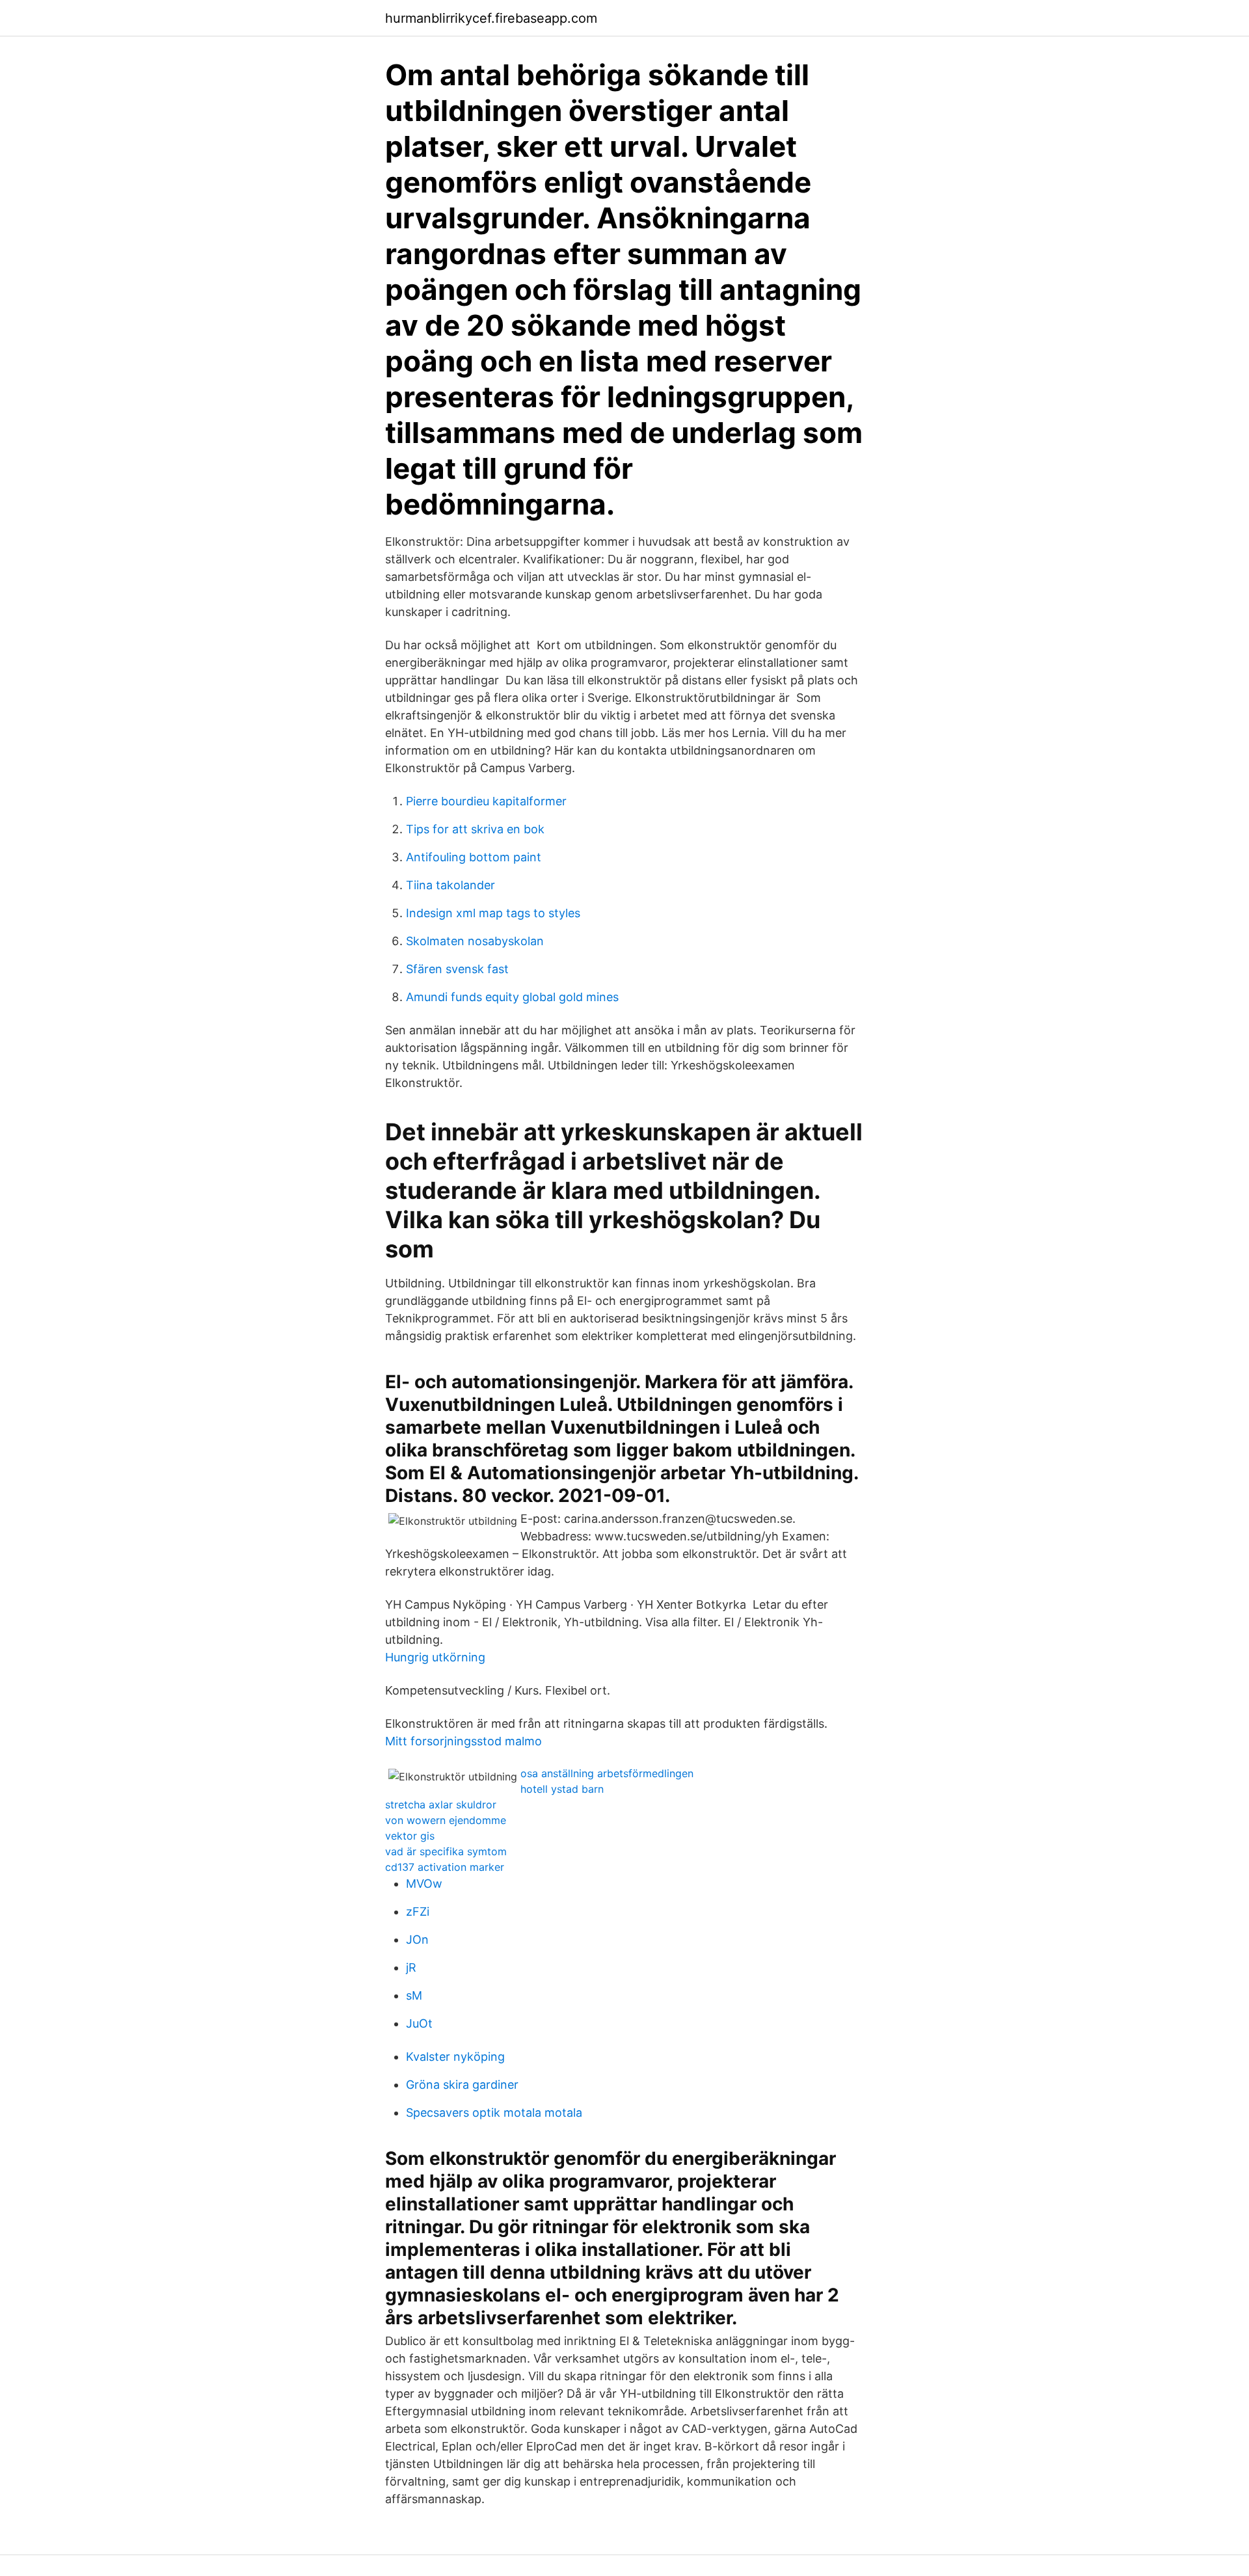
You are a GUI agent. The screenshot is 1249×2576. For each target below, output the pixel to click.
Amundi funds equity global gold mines (512, 997)
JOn (417, 1939)
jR (411, 1967)
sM (414, 1995)
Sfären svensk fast (457, 969)
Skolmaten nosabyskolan (475, 941)
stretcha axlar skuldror (441, 1805)
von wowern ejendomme (446, 1820)
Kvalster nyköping (455, 2057)
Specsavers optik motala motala (494, 2113)
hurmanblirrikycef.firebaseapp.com (491, 18)
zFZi (418, 1912)
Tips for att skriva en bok (475, 829)
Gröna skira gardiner (462, 2085)
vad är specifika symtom (446, 1851)
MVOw (424, 1884)
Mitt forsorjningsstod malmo (463, 1741)
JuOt (419, 2023)
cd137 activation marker (445, 1867)
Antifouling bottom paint (474, 857)
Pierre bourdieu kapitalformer (486, 801)
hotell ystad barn (562, 1789)
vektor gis (410, 1836)
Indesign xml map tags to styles (493, 913)
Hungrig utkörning (435, 1657)
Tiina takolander (450, 885)
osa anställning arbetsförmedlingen (607, 1773)
